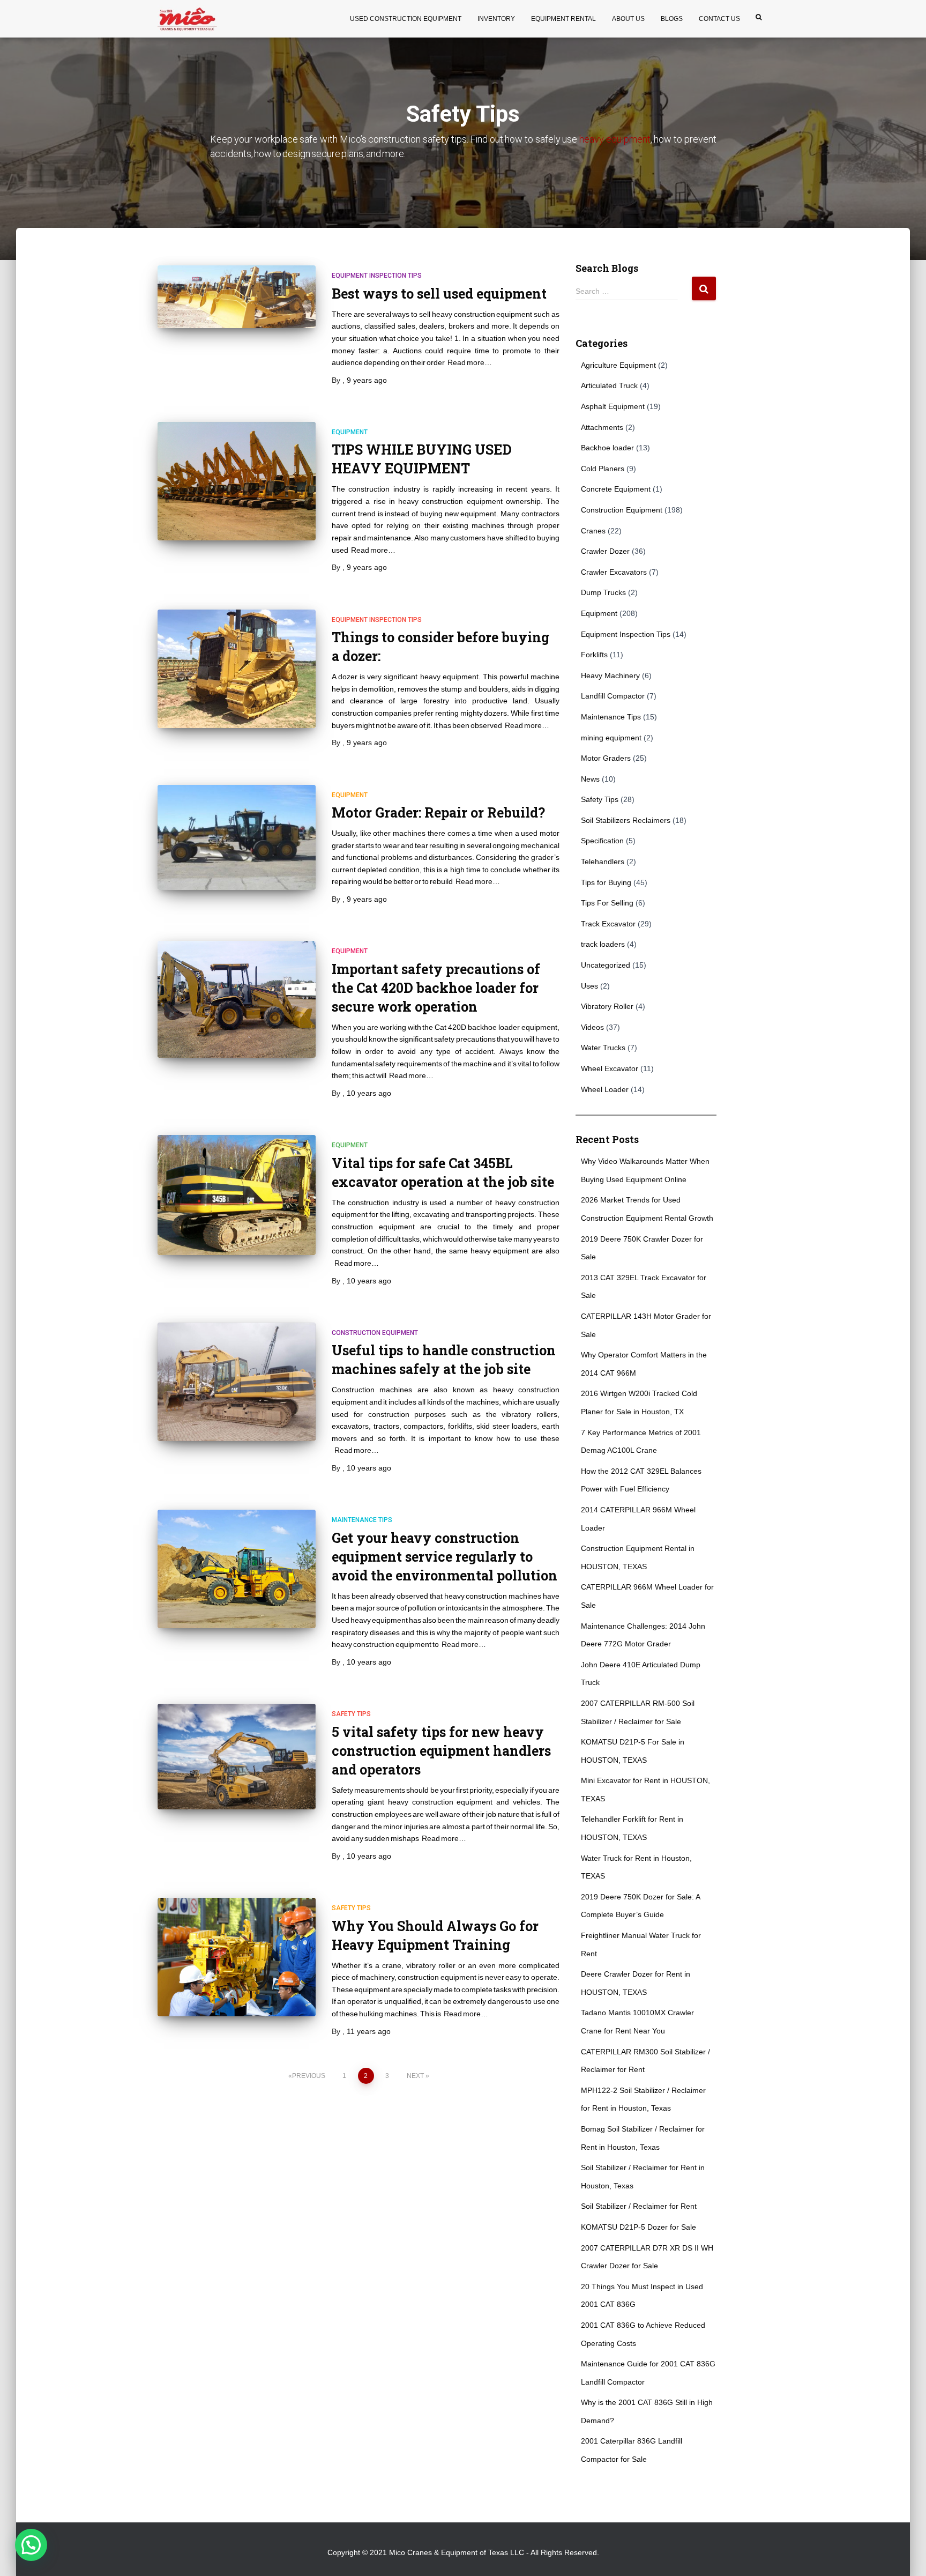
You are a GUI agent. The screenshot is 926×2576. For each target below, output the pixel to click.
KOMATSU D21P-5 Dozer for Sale (639, 2227)
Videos (592, 1027)
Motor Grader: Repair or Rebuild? (438, 812)
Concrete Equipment (616, 489)
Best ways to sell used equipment (439, 294)
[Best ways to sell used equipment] (237, 296)
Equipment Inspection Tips (377, 276)
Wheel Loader (605, 1089)
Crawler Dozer (605, 551)
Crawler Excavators (614, 572)
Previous (309, 2076)
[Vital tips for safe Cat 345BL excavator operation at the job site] (237, 1195)
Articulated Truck (609, 385)
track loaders (603, 944)
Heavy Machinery (610, 675)
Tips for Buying (606, 882)
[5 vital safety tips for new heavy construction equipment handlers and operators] (237, 1757)
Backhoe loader (607, 448)
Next (415, 2076)
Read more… (470, 362)
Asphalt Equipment (613, 406)
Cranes (593, 531)
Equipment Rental (563, 19)
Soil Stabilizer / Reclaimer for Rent (639, 2206)
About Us (628, 19)
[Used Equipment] (187, 19)
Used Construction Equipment (406, 19)
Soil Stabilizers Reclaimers (626, 820)
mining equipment (611, 738)
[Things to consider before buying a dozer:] (237, 669)
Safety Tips (351, 1714)
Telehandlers (603, 862)
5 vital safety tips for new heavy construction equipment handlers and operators (441, 1751)
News (590, 779)
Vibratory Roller (607, 1006)
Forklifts (594, 655)
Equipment (350, 432)
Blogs (672, 19)
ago (367, 380)
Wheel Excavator (610, 1068)
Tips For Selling (607, 903)
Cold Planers (603, 469)
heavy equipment (615, 139)
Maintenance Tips (362, 1520)
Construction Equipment (375, 1333)
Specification (602, 841)
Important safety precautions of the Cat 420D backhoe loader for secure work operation (436, 988)
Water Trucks (603, 1048)
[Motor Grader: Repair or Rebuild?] (237, 838)
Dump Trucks (603, 592)
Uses (589, 986)
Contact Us (719, 19)
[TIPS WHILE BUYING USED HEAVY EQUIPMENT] (237, 481)
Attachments (602, 427)
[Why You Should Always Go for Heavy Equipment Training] (237, 1957)
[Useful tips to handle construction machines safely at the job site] (237, 1382)
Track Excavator (608, 924)
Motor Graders (606, 758)
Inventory (496, 19)
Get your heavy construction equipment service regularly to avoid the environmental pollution (445, 1557)
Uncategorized (606, 965)
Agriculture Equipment (618, 365)
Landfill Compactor (613, 696)
